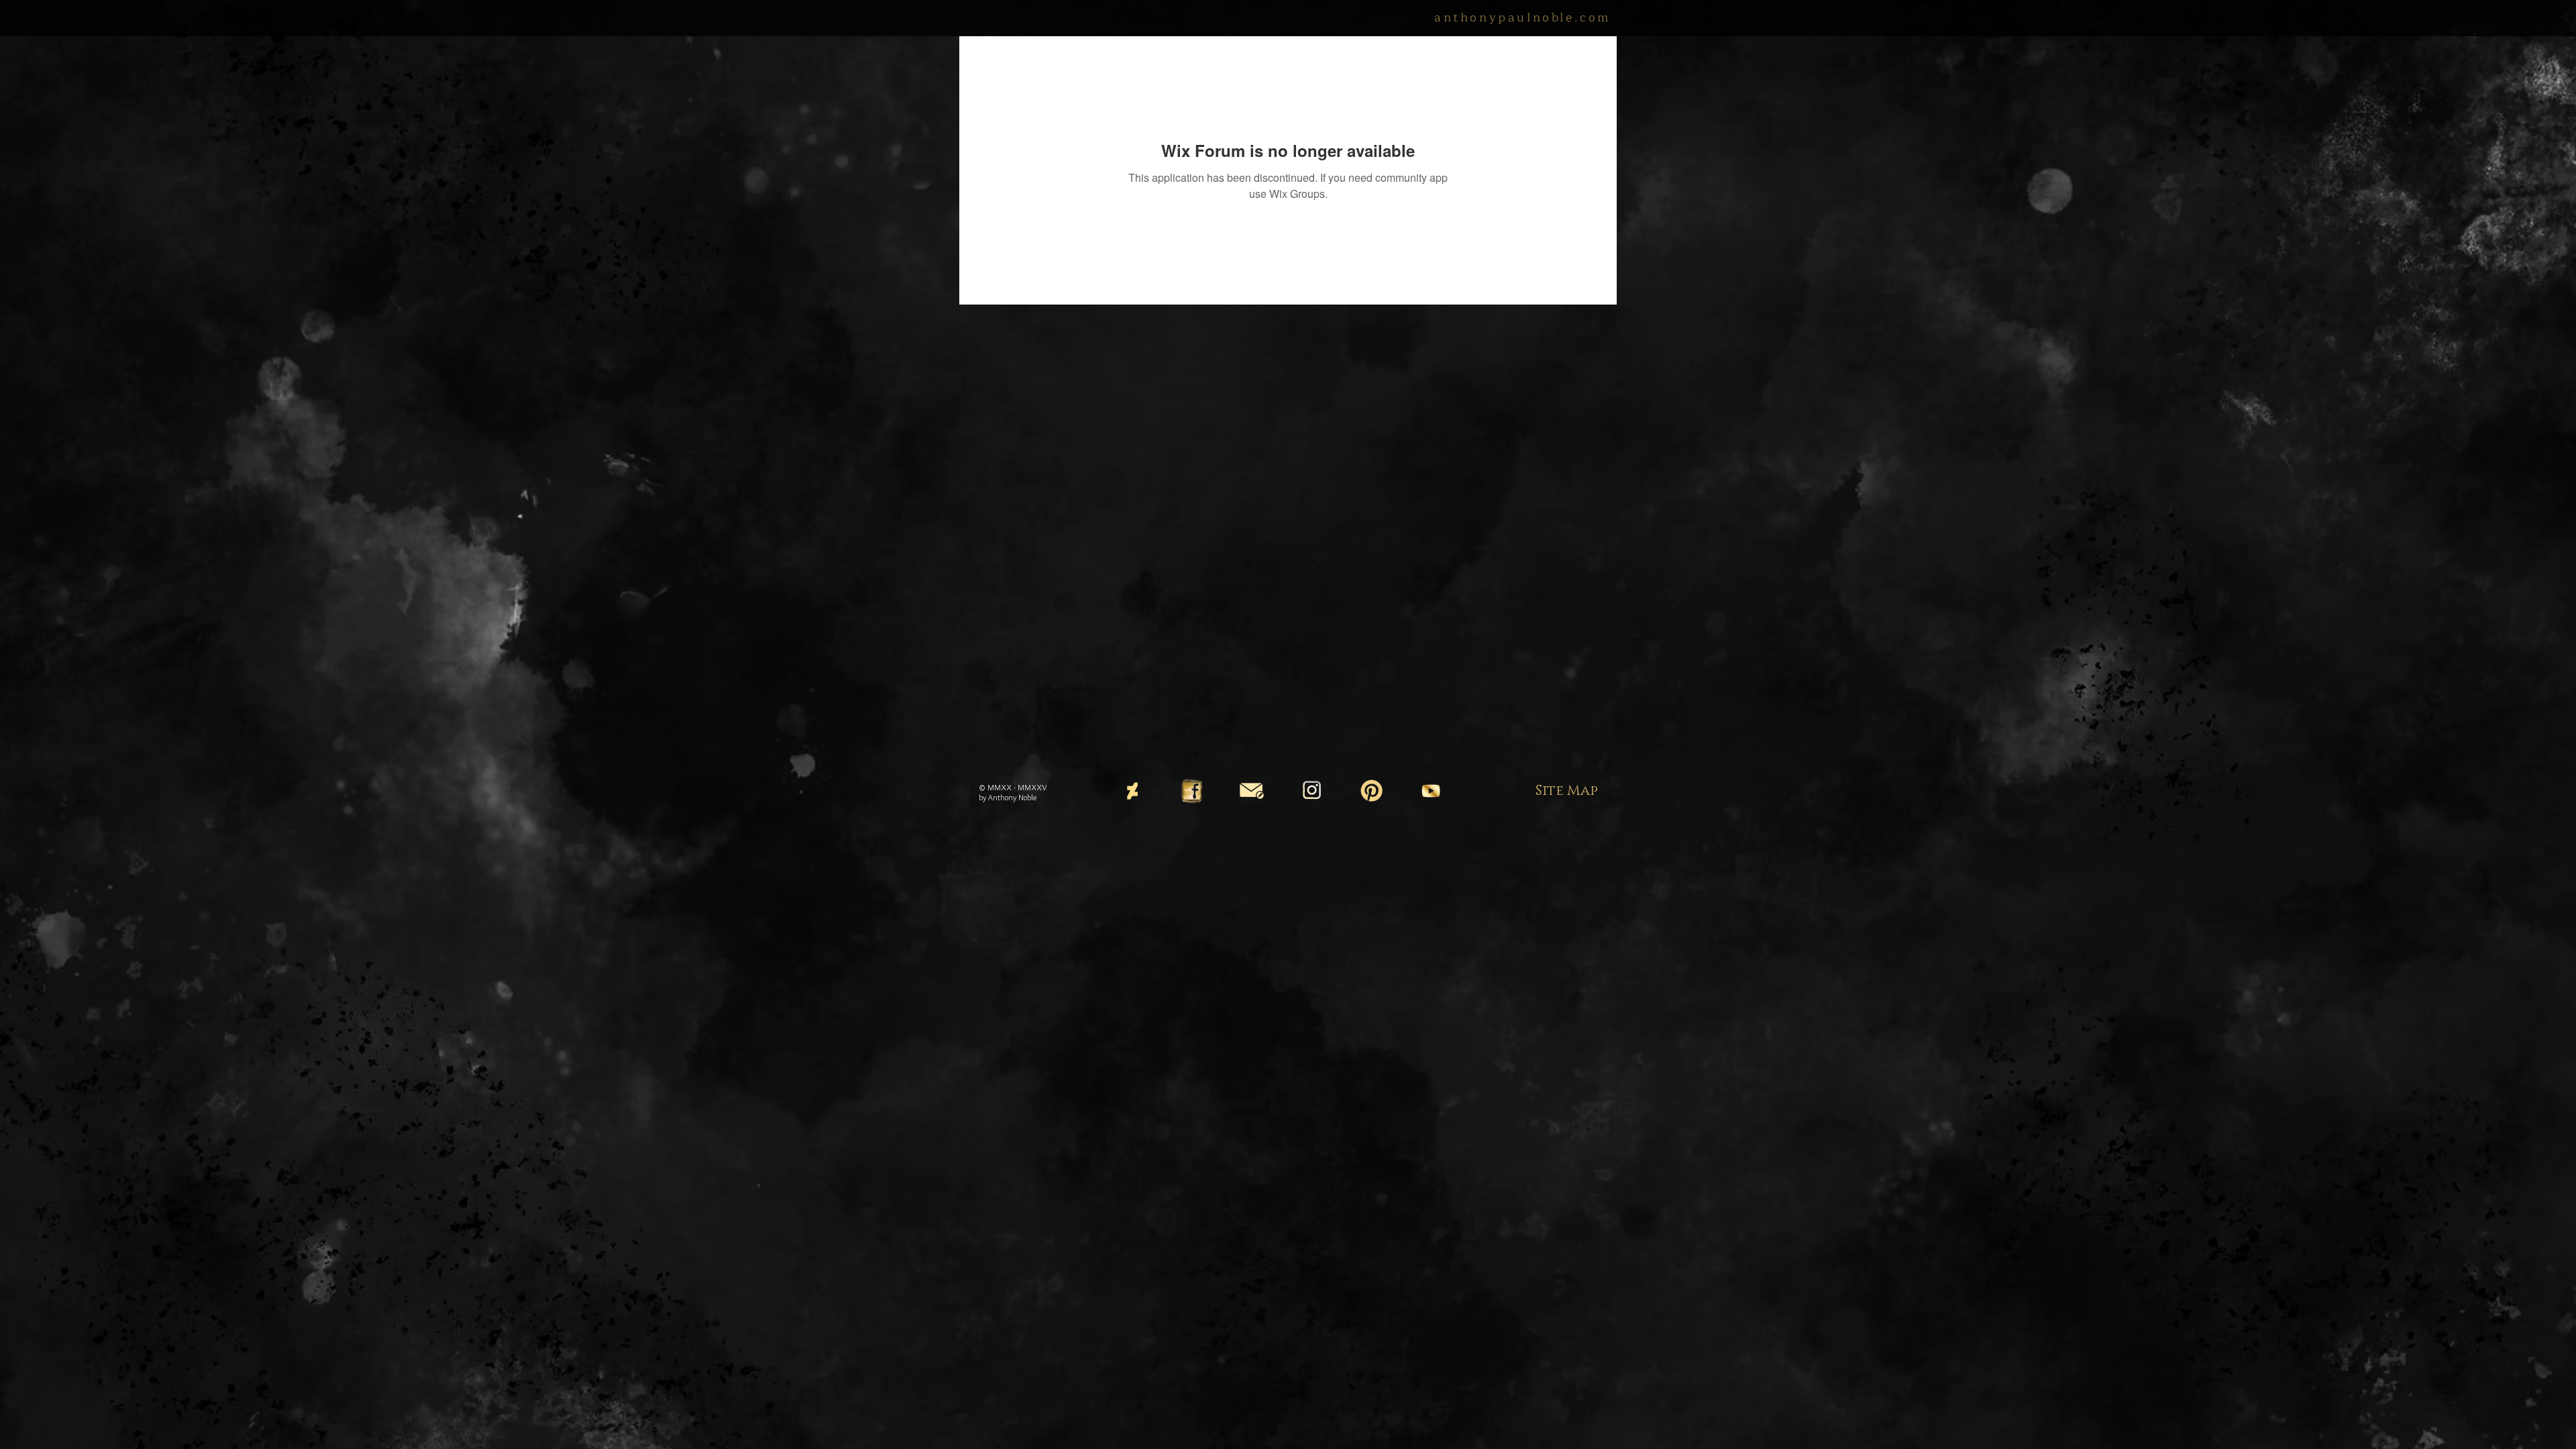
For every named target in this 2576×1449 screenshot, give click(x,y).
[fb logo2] (1192, 791)
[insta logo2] (1311, 791)
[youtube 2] (1431, 791)
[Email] (1252, 791)
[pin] (1371, 791)
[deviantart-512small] (1132, 791)
